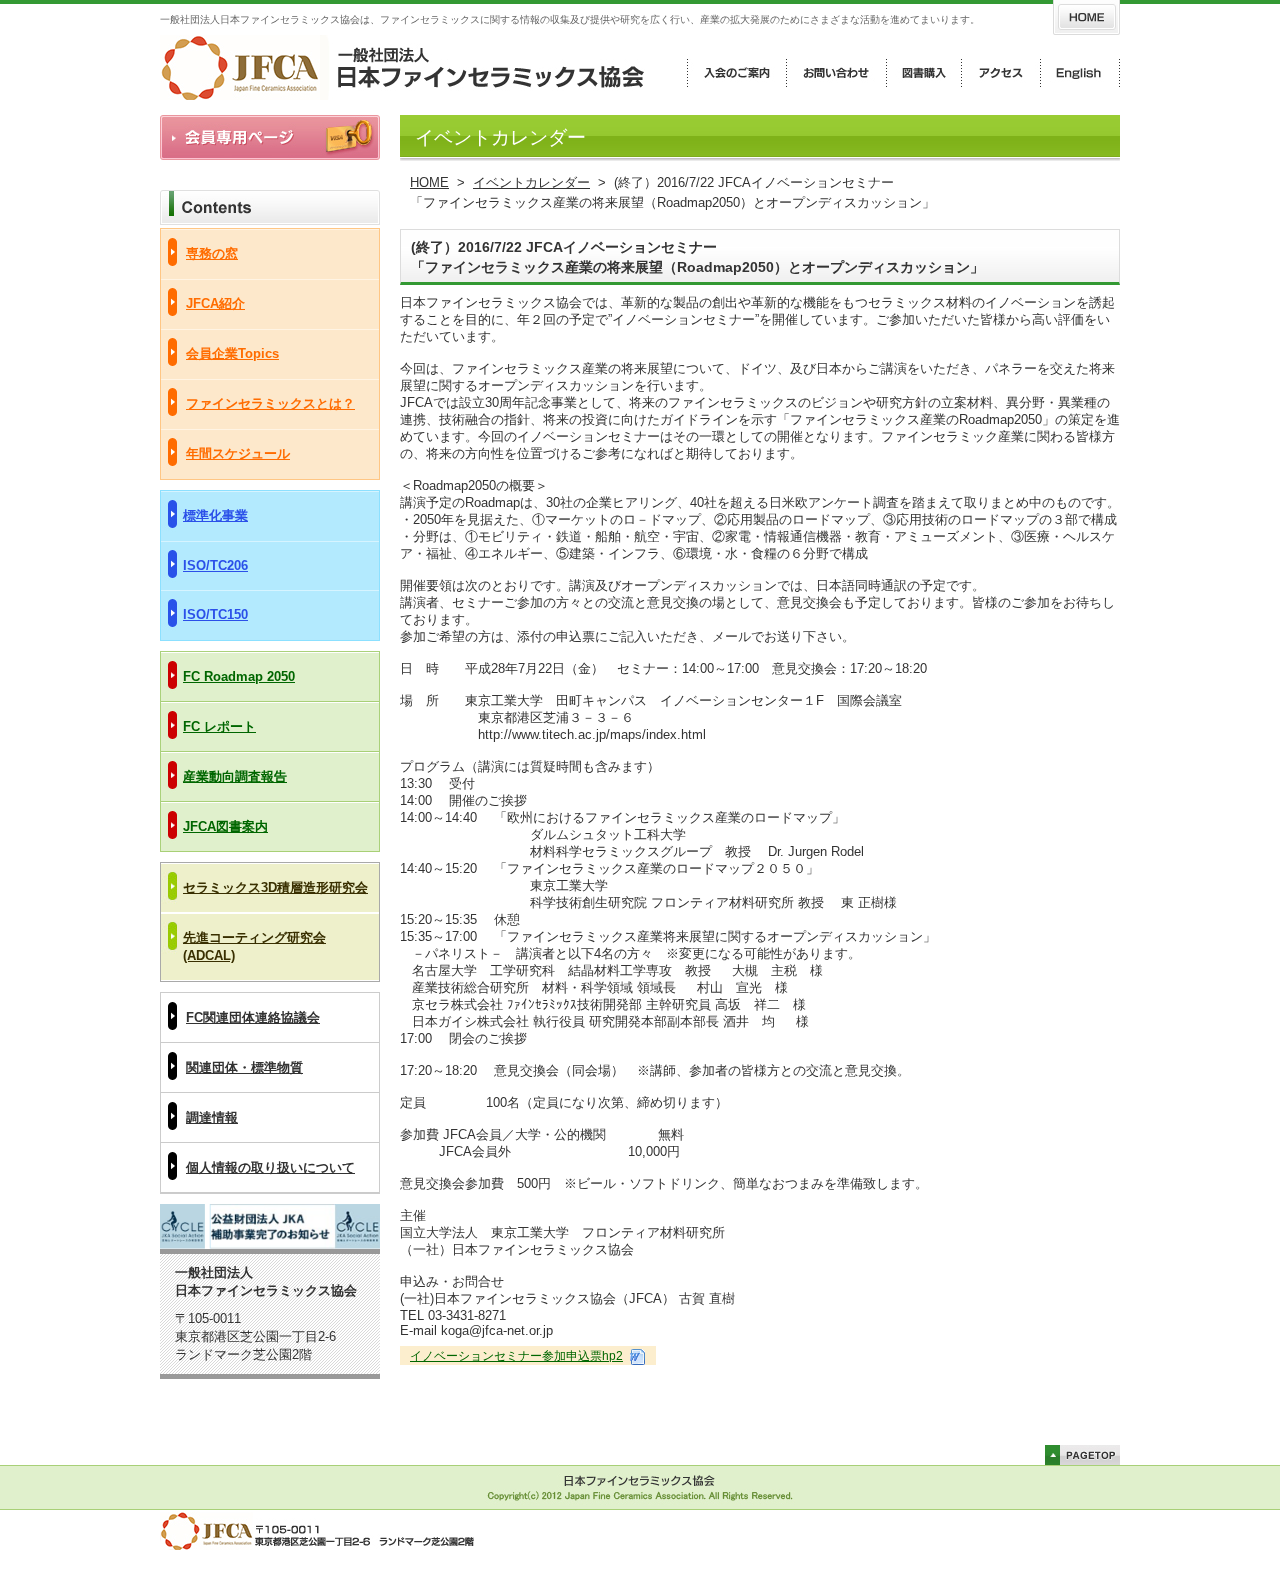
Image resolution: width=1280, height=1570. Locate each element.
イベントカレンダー (531, 182)
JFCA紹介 (215, 303)
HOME (429, 182)
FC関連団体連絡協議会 (253, 1017)
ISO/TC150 (215, 614)
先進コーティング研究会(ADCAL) (254, 946)
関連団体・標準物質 (244, 1067)
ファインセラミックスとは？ (270, 403)
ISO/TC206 (215, 565)
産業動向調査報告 (235, 776)
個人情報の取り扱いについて (270, 1167)
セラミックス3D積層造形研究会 (275, 887)
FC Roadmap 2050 (239, 676)
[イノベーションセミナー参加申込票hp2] (636, 1356)
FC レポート (219, 726)
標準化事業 (215, 515)
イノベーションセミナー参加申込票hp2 (516, 1356)
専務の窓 (212, 253)
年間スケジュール (238, 453)
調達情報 (212, 1117)
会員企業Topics (232, 353)
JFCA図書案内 (225, 826)
